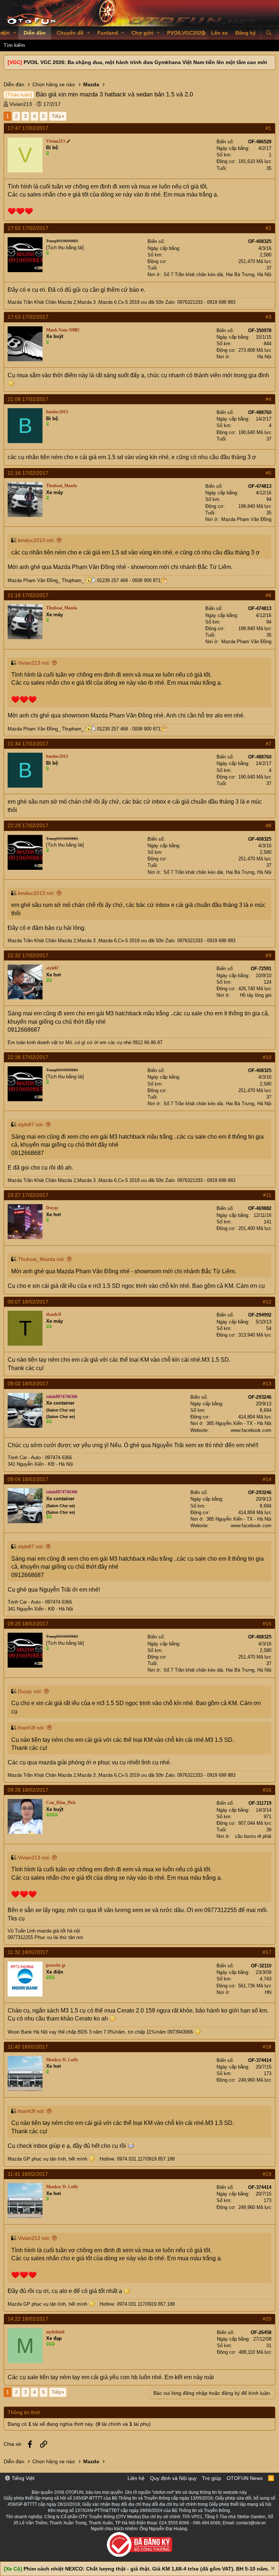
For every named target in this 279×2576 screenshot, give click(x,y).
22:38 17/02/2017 (28, 1057)
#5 (268, 473)
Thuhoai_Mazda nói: (41, 1259)
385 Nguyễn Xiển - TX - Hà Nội (239, 1423)
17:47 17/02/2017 (28, 128)
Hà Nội (264, 357)
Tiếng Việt (22, 2478)
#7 (268, 744)
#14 (267, 1479)
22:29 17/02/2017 (28, 825)
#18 (267, 2047)
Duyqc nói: (30, 1691)
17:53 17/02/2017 (28, 317)
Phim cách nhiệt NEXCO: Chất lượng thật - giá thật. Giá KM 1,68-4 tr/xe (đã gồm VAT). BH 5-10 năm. (146, 2569)
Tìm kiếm (14, 45)
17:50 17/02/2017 (28, 228)
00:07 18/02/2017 (28, 1302)
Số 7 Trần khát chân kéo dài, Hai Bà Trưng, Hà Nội (217, 274)
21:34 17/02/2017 (28, 744)
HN (268, 1992)
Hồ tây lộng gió (256, 995)
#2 (268, 228)
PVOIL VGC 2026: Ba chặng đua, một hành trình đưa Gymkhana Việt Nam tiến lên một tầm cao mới (145, 62)
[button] (15, 33)
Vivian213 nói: (34, 663)
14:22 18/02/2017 (28, 2319)
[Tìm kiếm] (269, 33)
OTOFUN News (245, 2478)
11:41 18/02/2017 (28, 2174)
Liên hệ (136, 2478)
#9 (268, 955)
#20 (267, 2319)
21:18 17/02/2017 (28, 595)
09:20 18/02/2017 (28, 1624)
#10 (267, 1057)
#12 (267, 1302)
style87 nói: (31, 1124)
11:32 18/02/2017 (28, 1952)
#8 (268, 825)
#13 (267, 1383)
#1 (268, 128)
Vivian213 (21, 104)
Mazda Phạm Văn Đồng (246, 519)
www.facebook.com (251, 1430)
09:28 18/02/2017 (28, 1790)
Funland (108, 33)
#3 (268, 317)
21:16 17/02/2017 (28, 473)
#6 (268, 595)
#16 (267, 1790)
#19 (267, 2174)
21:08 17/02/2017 (28, 399)
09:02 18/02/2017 (28, 1383)
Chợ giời (142, 33)
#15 (267, 1624)
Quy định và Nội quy (173, 2478)
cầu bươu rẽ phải (253, 1836)
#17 (267, 1952)
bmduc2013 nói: (36, 540)
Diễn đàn (35, 33)
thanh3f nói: (31, 1728)
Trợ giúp (212, 2478)
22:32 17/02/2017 (28, 955)
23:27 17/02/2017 (28, 1195)
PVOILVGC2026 (186, 33)
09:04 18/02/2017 (28, 1479)
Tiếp (56, 116)
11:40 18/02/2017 (28, 2047)
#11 (267, 1195)
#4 (268, 399)
